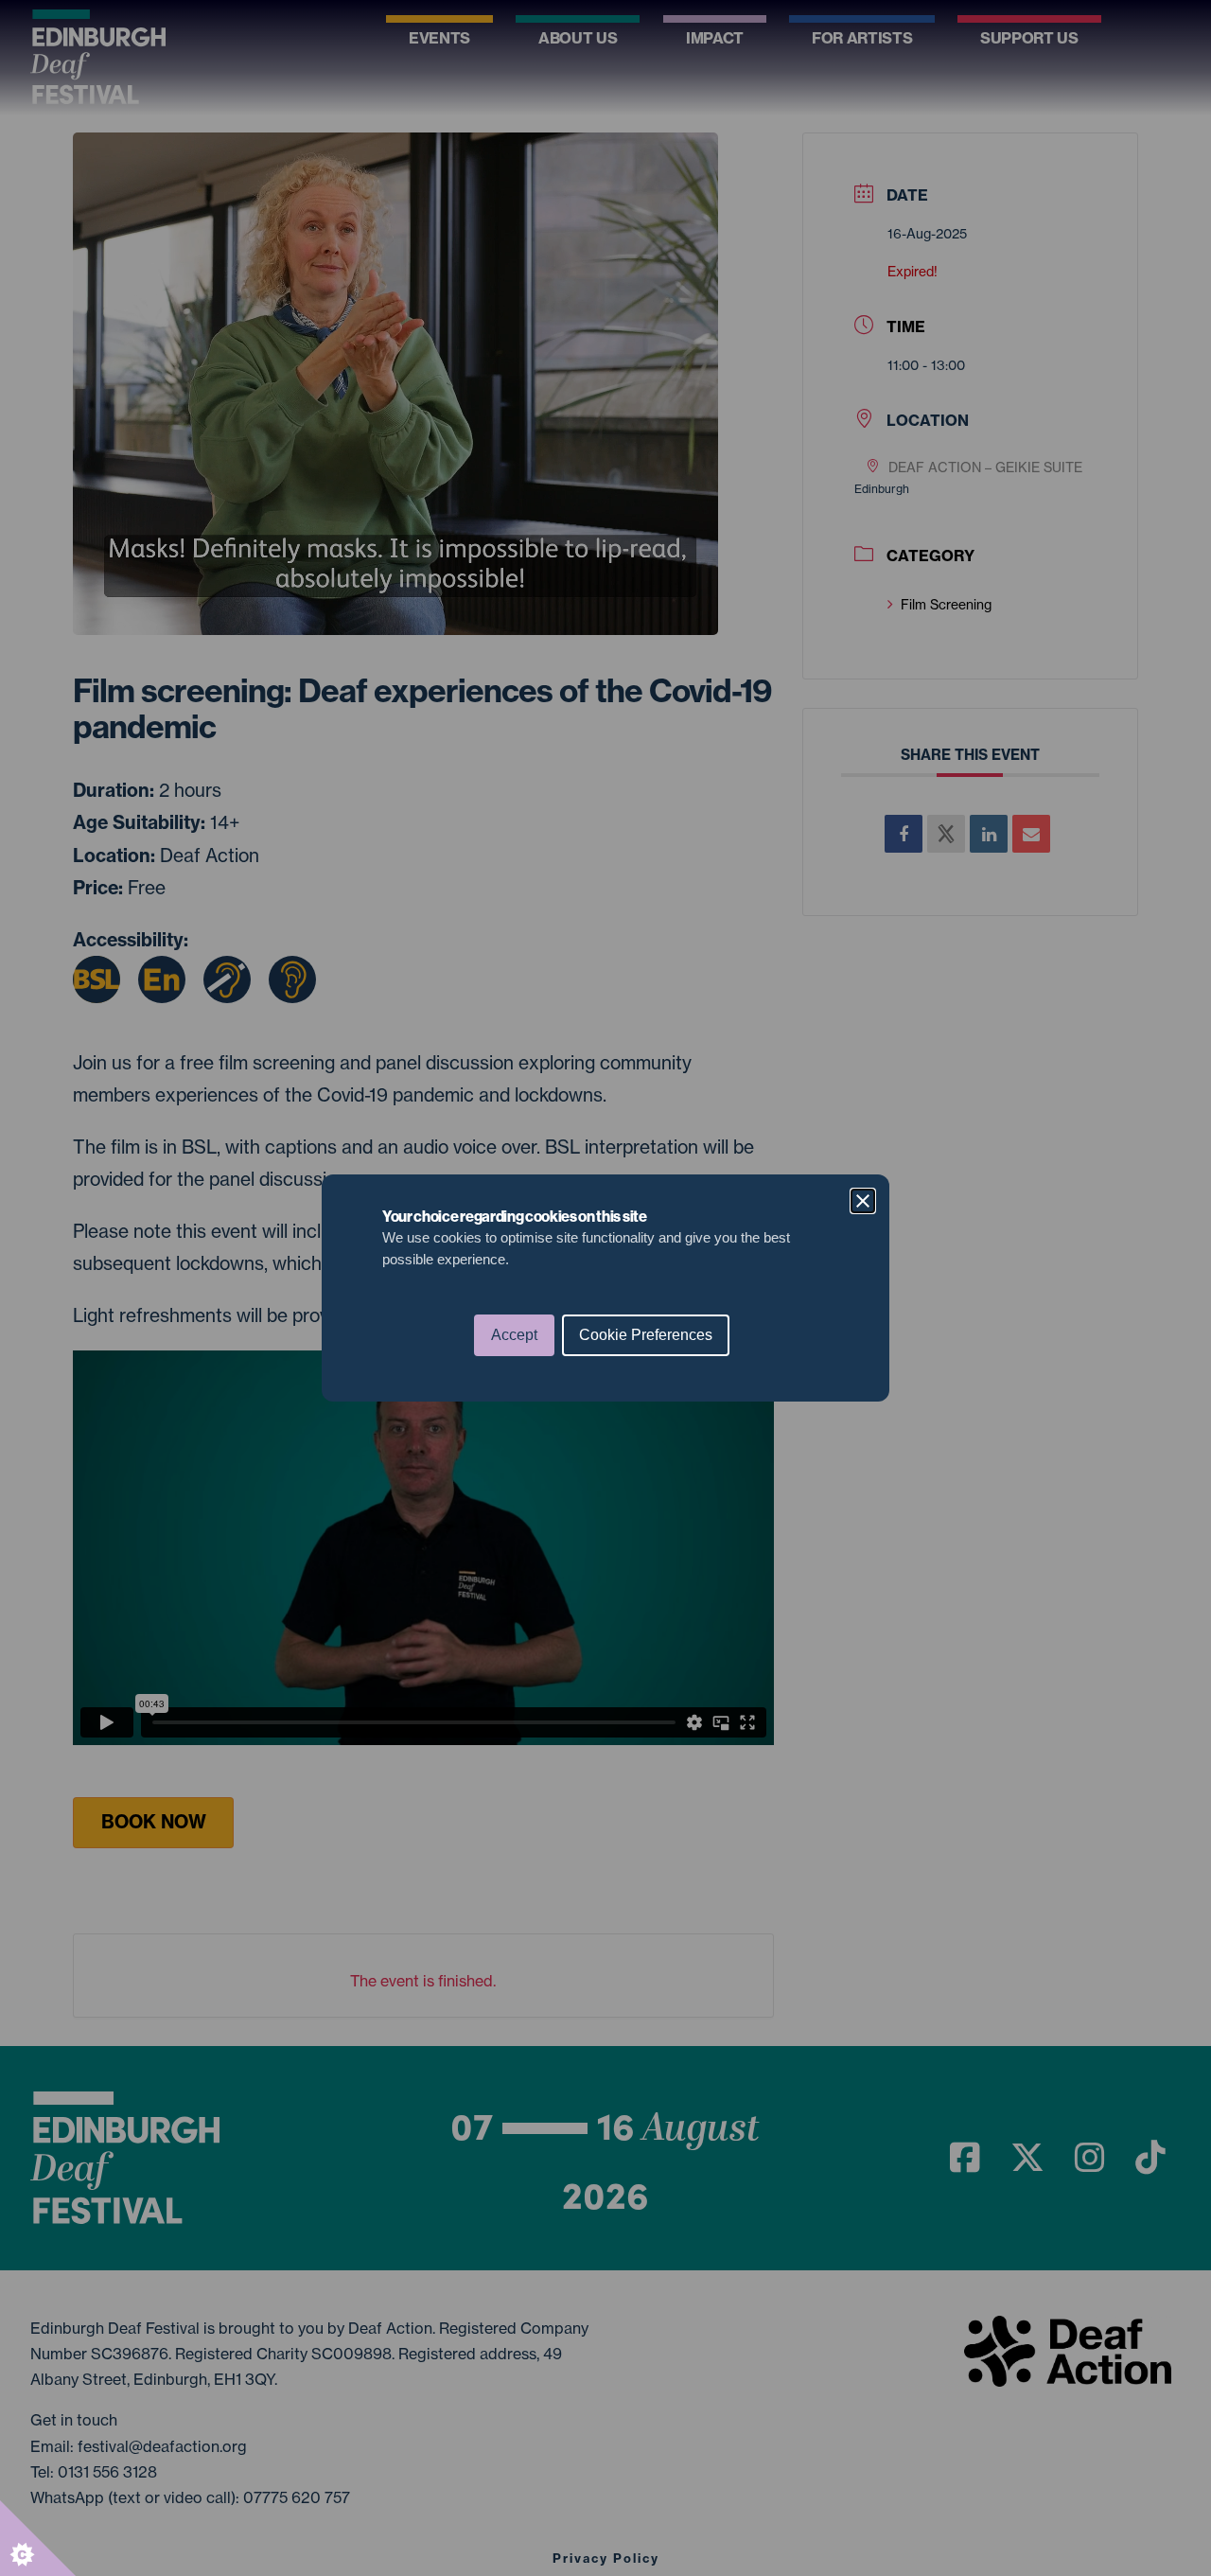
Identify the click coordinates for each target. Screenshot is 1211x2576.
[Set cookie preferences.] (38, 2538)
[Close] (863, 1201)
